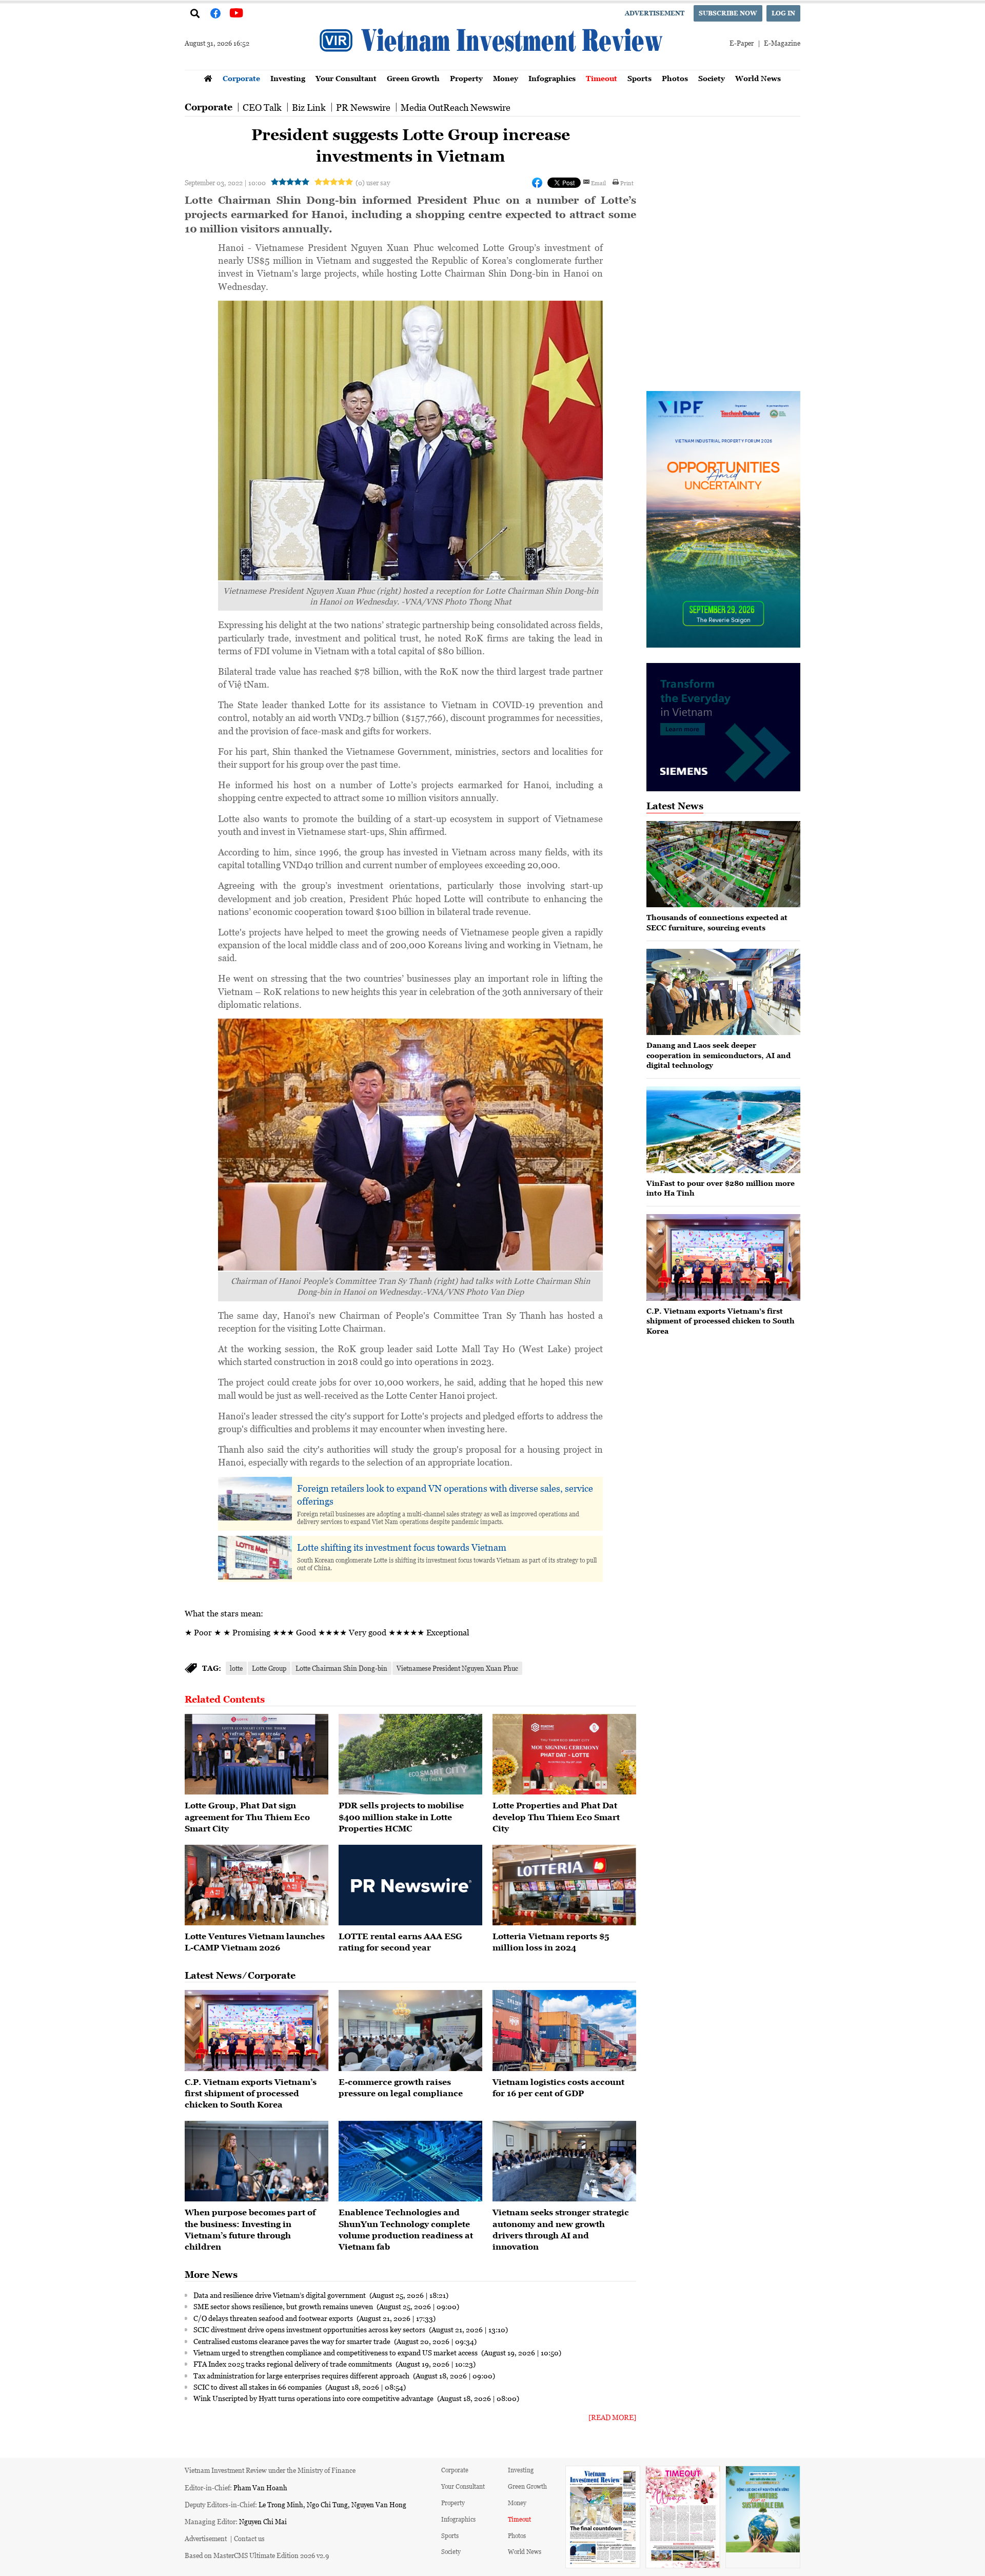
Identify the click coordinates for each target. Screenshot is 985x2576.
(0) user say (373, 182)
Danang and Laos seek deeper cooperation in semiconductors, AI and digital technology (718, 1055)
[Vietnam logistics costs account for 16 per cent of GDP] (564, 2031)
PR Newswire (363, 107)
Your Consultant (346, 78)
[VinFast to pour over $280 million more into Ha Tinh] (723, 1130)
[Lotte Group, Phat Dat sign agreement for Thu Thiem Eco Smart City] (257, 1754)
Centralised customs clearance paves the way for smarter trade (293, 2341)
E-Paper (742, 43)
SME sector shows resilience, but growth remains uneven (284, 2306)
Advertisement (655, 13)
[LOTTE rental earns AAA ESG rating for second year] (410, 1885)
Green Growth (413, 78)
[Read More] (612, 2417)
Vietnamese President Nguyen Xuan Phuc (457, 1668)
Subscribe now (728, 13)
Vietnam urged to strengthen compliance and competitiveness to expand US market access (336, 2352)
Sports (639, 78)
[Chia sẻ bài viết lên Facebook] (537, 183)
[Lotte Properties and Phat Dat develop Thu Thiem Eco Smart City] (564, 1754)
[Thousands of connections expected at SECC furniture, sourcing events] (723, 864)
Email (598, 183)
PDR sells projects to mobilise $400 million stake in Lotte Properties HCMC (401, 1817)
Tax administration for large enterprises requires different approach (302, 2375)
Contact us (249, 2538)
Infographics (552, 78)
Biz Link (309, 107)
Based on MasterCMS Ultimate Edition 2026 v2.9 (257, 2555)
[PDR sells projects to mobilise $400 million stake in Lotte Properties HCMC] (410, 1754)
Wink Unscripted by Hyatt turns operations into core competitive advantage (314, 2398)
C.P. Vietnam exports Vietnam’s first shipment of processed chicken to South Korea (251, 2093)
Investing (288, 78)
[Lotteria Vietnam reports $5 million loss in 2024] (564, 1885)
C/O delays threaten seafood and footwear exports (274, 2318)
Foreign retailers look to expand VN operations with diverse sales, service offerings (445, 1495)
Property (466, 78)
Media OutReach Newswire (456, 107)
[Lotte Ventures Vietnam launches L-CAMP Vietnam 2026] (257, 1885)
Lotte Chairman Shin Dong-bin (341, 1668)
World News (758, 78)
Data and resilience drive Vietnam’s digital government (280, 2295)
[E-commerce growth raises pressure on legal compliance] (410, 2031)
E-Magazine (782, 43)
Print (627, 183)
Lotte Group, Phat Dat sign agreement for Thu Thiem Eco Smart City (247, 1817)
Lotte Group (269, 1668)
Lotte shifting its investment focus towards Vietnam (402, 1547)
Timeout (602, 78)
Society (712, 78)
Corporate (241, 78)
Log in (783, 13)
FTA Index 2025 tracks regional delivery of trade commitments (293, 2364)
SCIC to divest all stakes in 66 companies (258, 2387)
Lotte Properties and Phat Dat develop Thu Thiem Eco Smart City (556, 1817)
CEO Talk (262, 107)
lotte (236, 1668)
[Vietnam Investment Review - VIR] (493, 67)
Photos (675, 78)
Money (506, 78)
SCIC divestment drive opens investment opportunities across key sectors (310, 2329)
